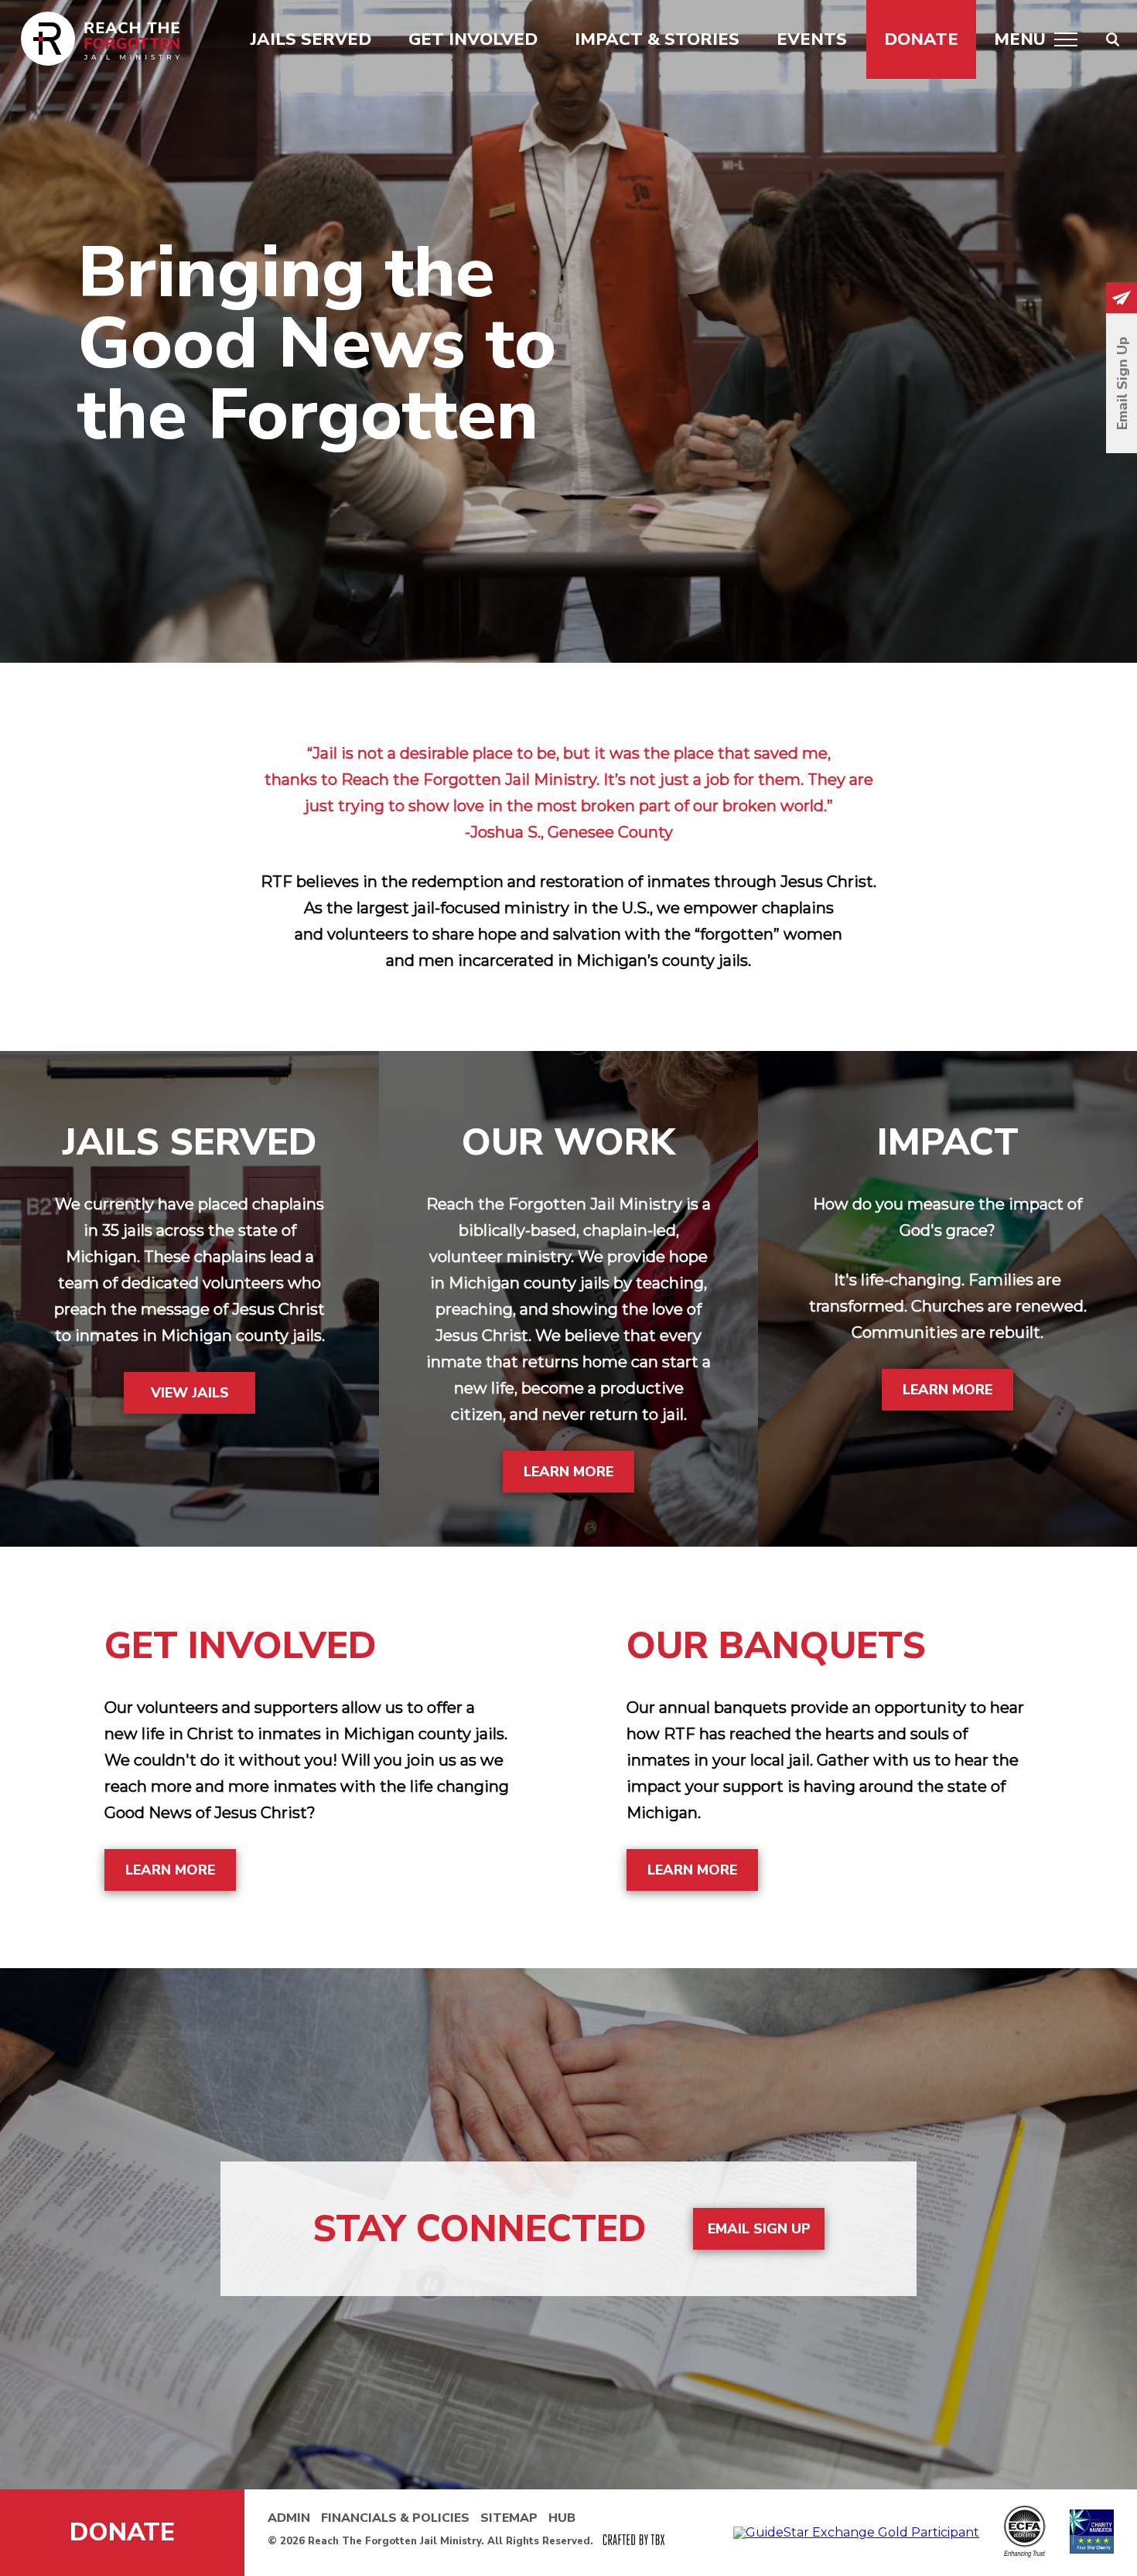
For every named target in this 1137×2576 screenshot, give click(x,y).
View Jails (190, 1393)
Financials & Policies (395, 2518)
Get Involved (473, 39)
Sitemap (509, 2518)
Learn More (568, 1472)
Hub (562, 2518)
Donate (921, 39)
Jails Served (311, 39)
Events (812, 39)
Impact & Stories (657, 39)
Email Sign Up (759, 2229)
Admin (289, 2518)
